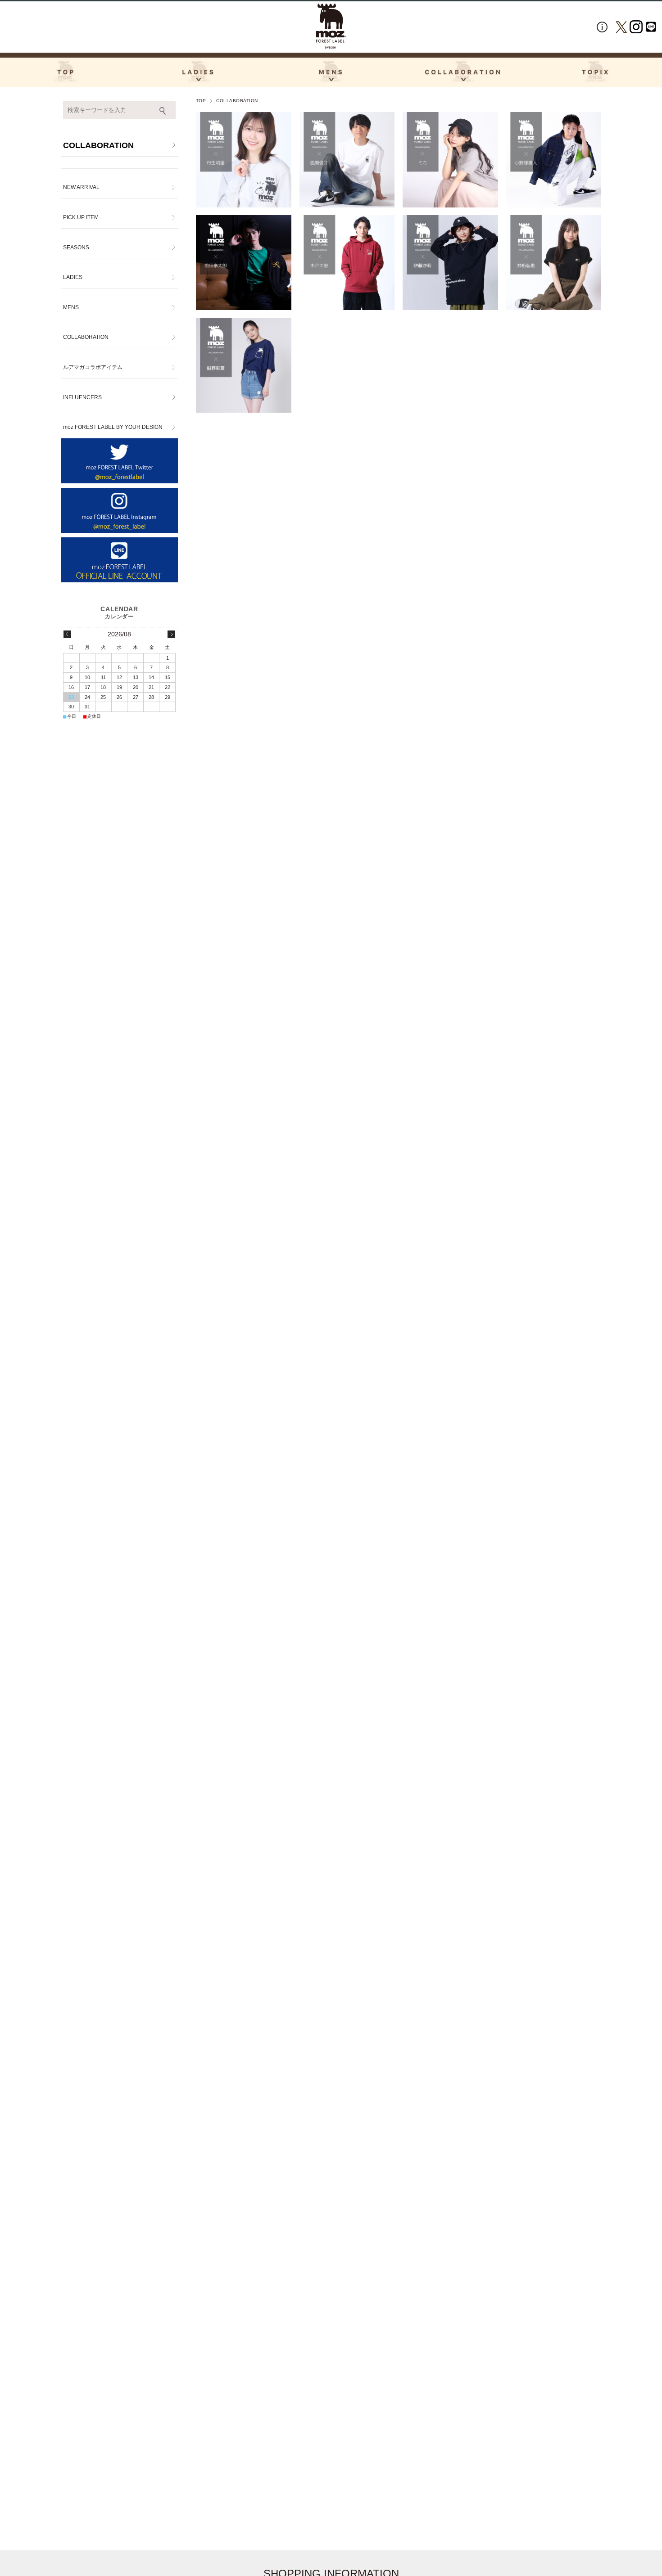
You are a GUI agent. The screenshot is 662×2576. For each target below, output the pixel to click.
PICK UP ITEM (81, 217)
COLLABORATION (98, 145)
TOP (201, 101)
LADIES (73, 277)
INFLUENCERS (82, 397)
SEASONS (76, 248)
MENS (71, 307)
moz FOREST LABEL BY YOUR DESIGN (113, 427)
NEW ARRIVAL (81, 187)
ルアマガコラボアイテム (93, 367)
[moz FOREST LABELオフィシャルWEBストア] (331, 26)
